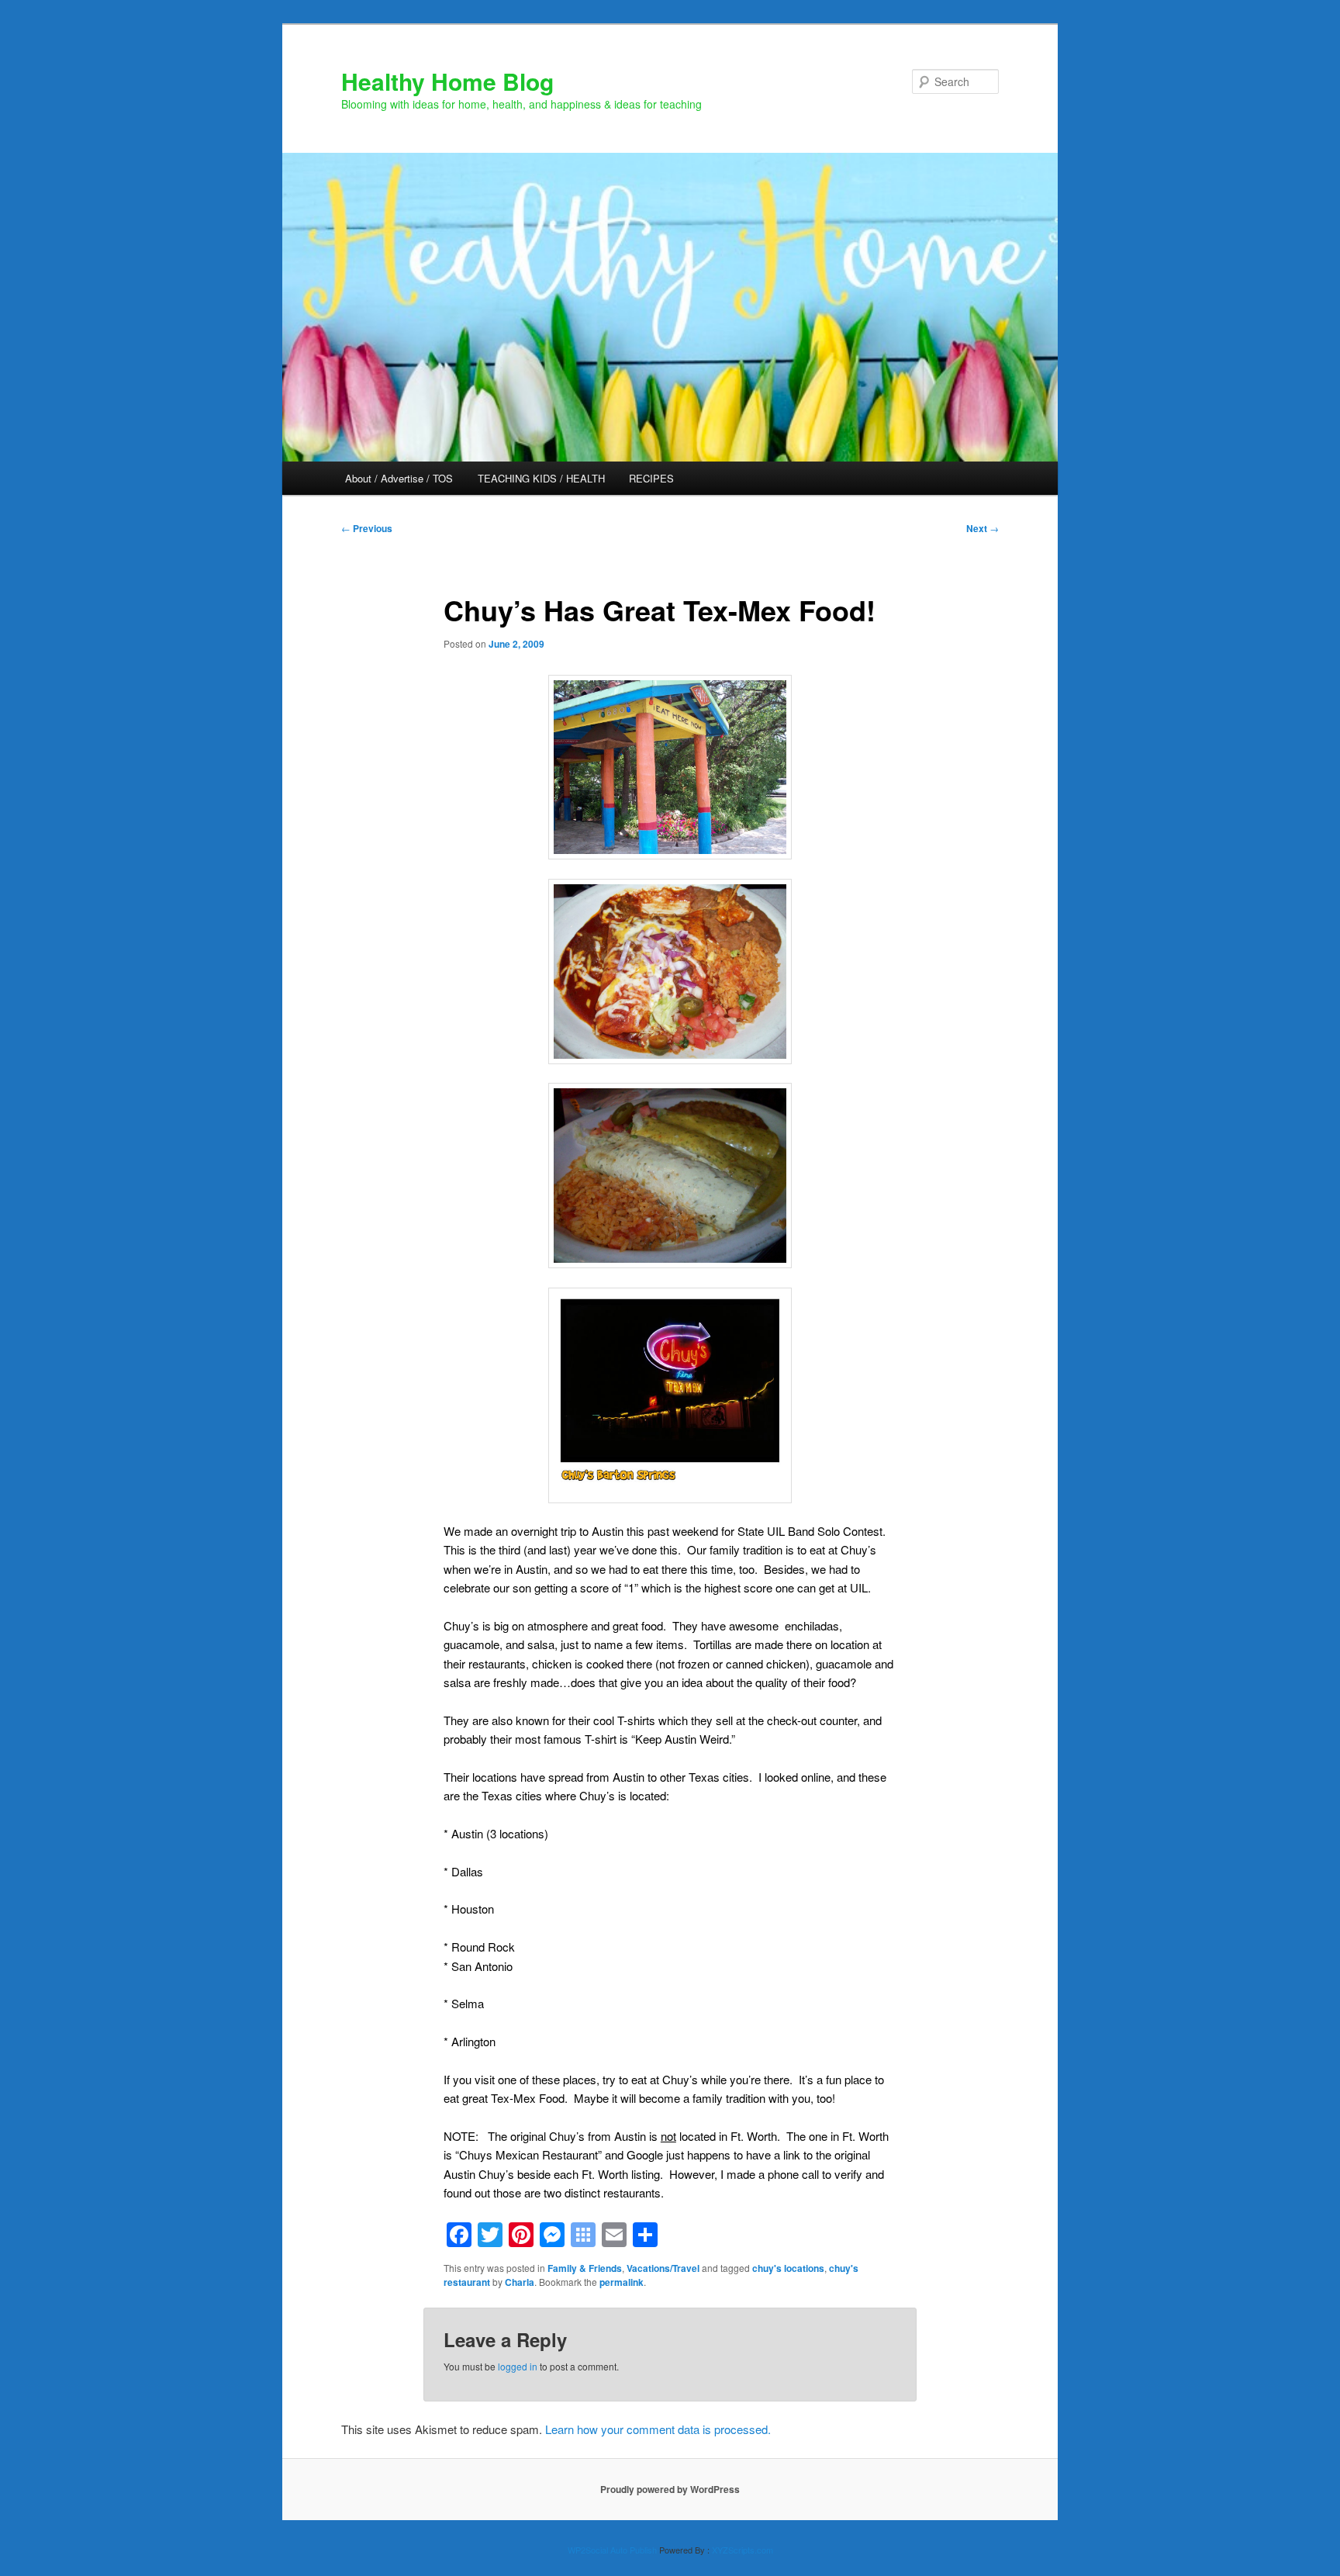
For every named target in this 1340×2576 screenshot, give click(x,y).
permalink (622, 2282)
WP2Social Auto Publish (612, 2550)
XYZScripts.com (743, 2550)
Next (983, 528)
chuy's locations (788, 2268)
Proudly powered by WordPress (670, 2489)
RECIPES (651, 478)
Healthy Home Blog (447, 81)
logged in (518, 2366)
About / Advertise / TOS (399, 478)
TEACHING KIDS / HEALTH (541, 478)
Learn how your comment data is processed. (658, 2429)
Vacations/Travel (663, 2268)
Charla (520, 2282)
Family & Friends (585, 2268)
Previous (367, 528)
